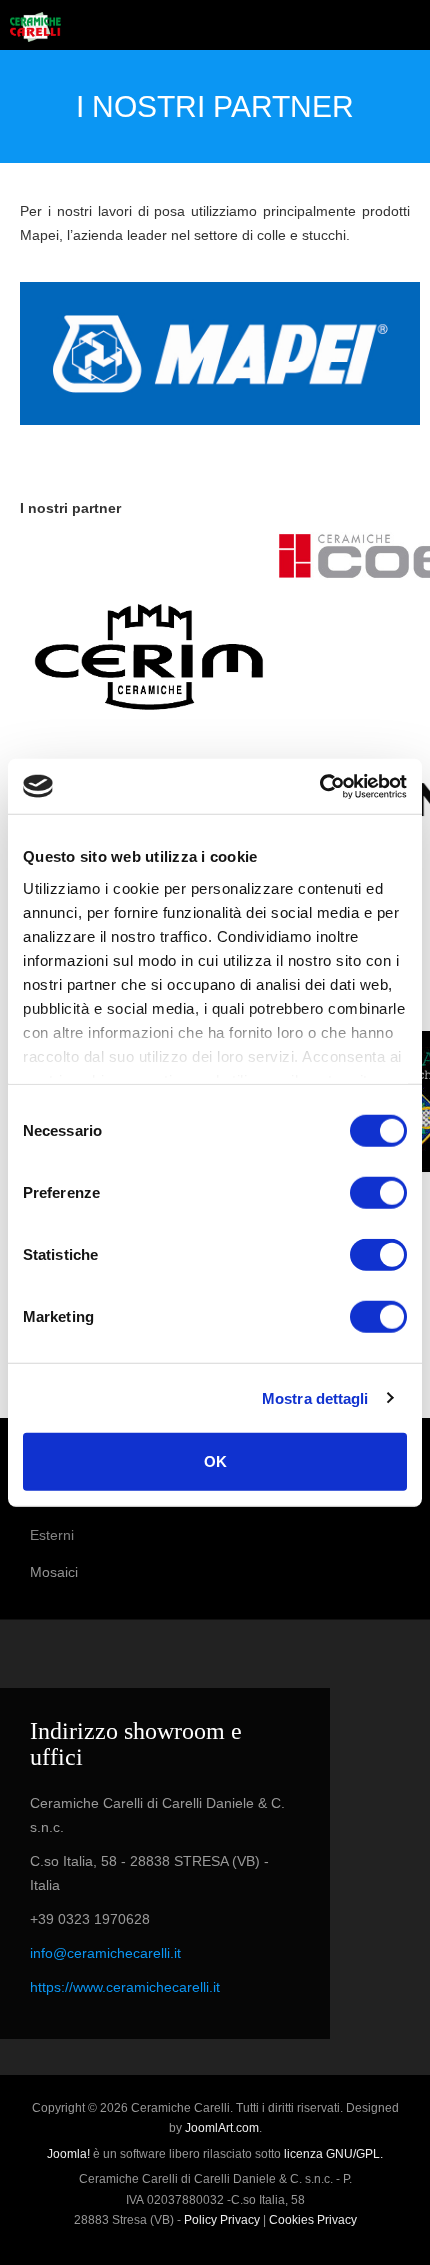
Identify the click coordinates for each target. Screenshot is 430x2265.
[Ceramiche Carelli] (35, 27)
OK (215, 1461)
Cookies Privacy (313, 2220)
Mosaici (54, 1572)
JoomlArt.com (222, 2128)
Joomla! (68, 2154)
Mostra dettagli (315, 1397)
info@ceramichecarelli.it (105, 1953)
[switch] (378, 1193)
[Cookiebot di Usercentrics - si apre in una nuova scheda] (319, 786)
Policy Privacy (222, 2220)
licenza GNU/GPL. (333, 2154)
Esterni (52, 1535)
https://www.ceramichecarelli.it (125, 1987)
